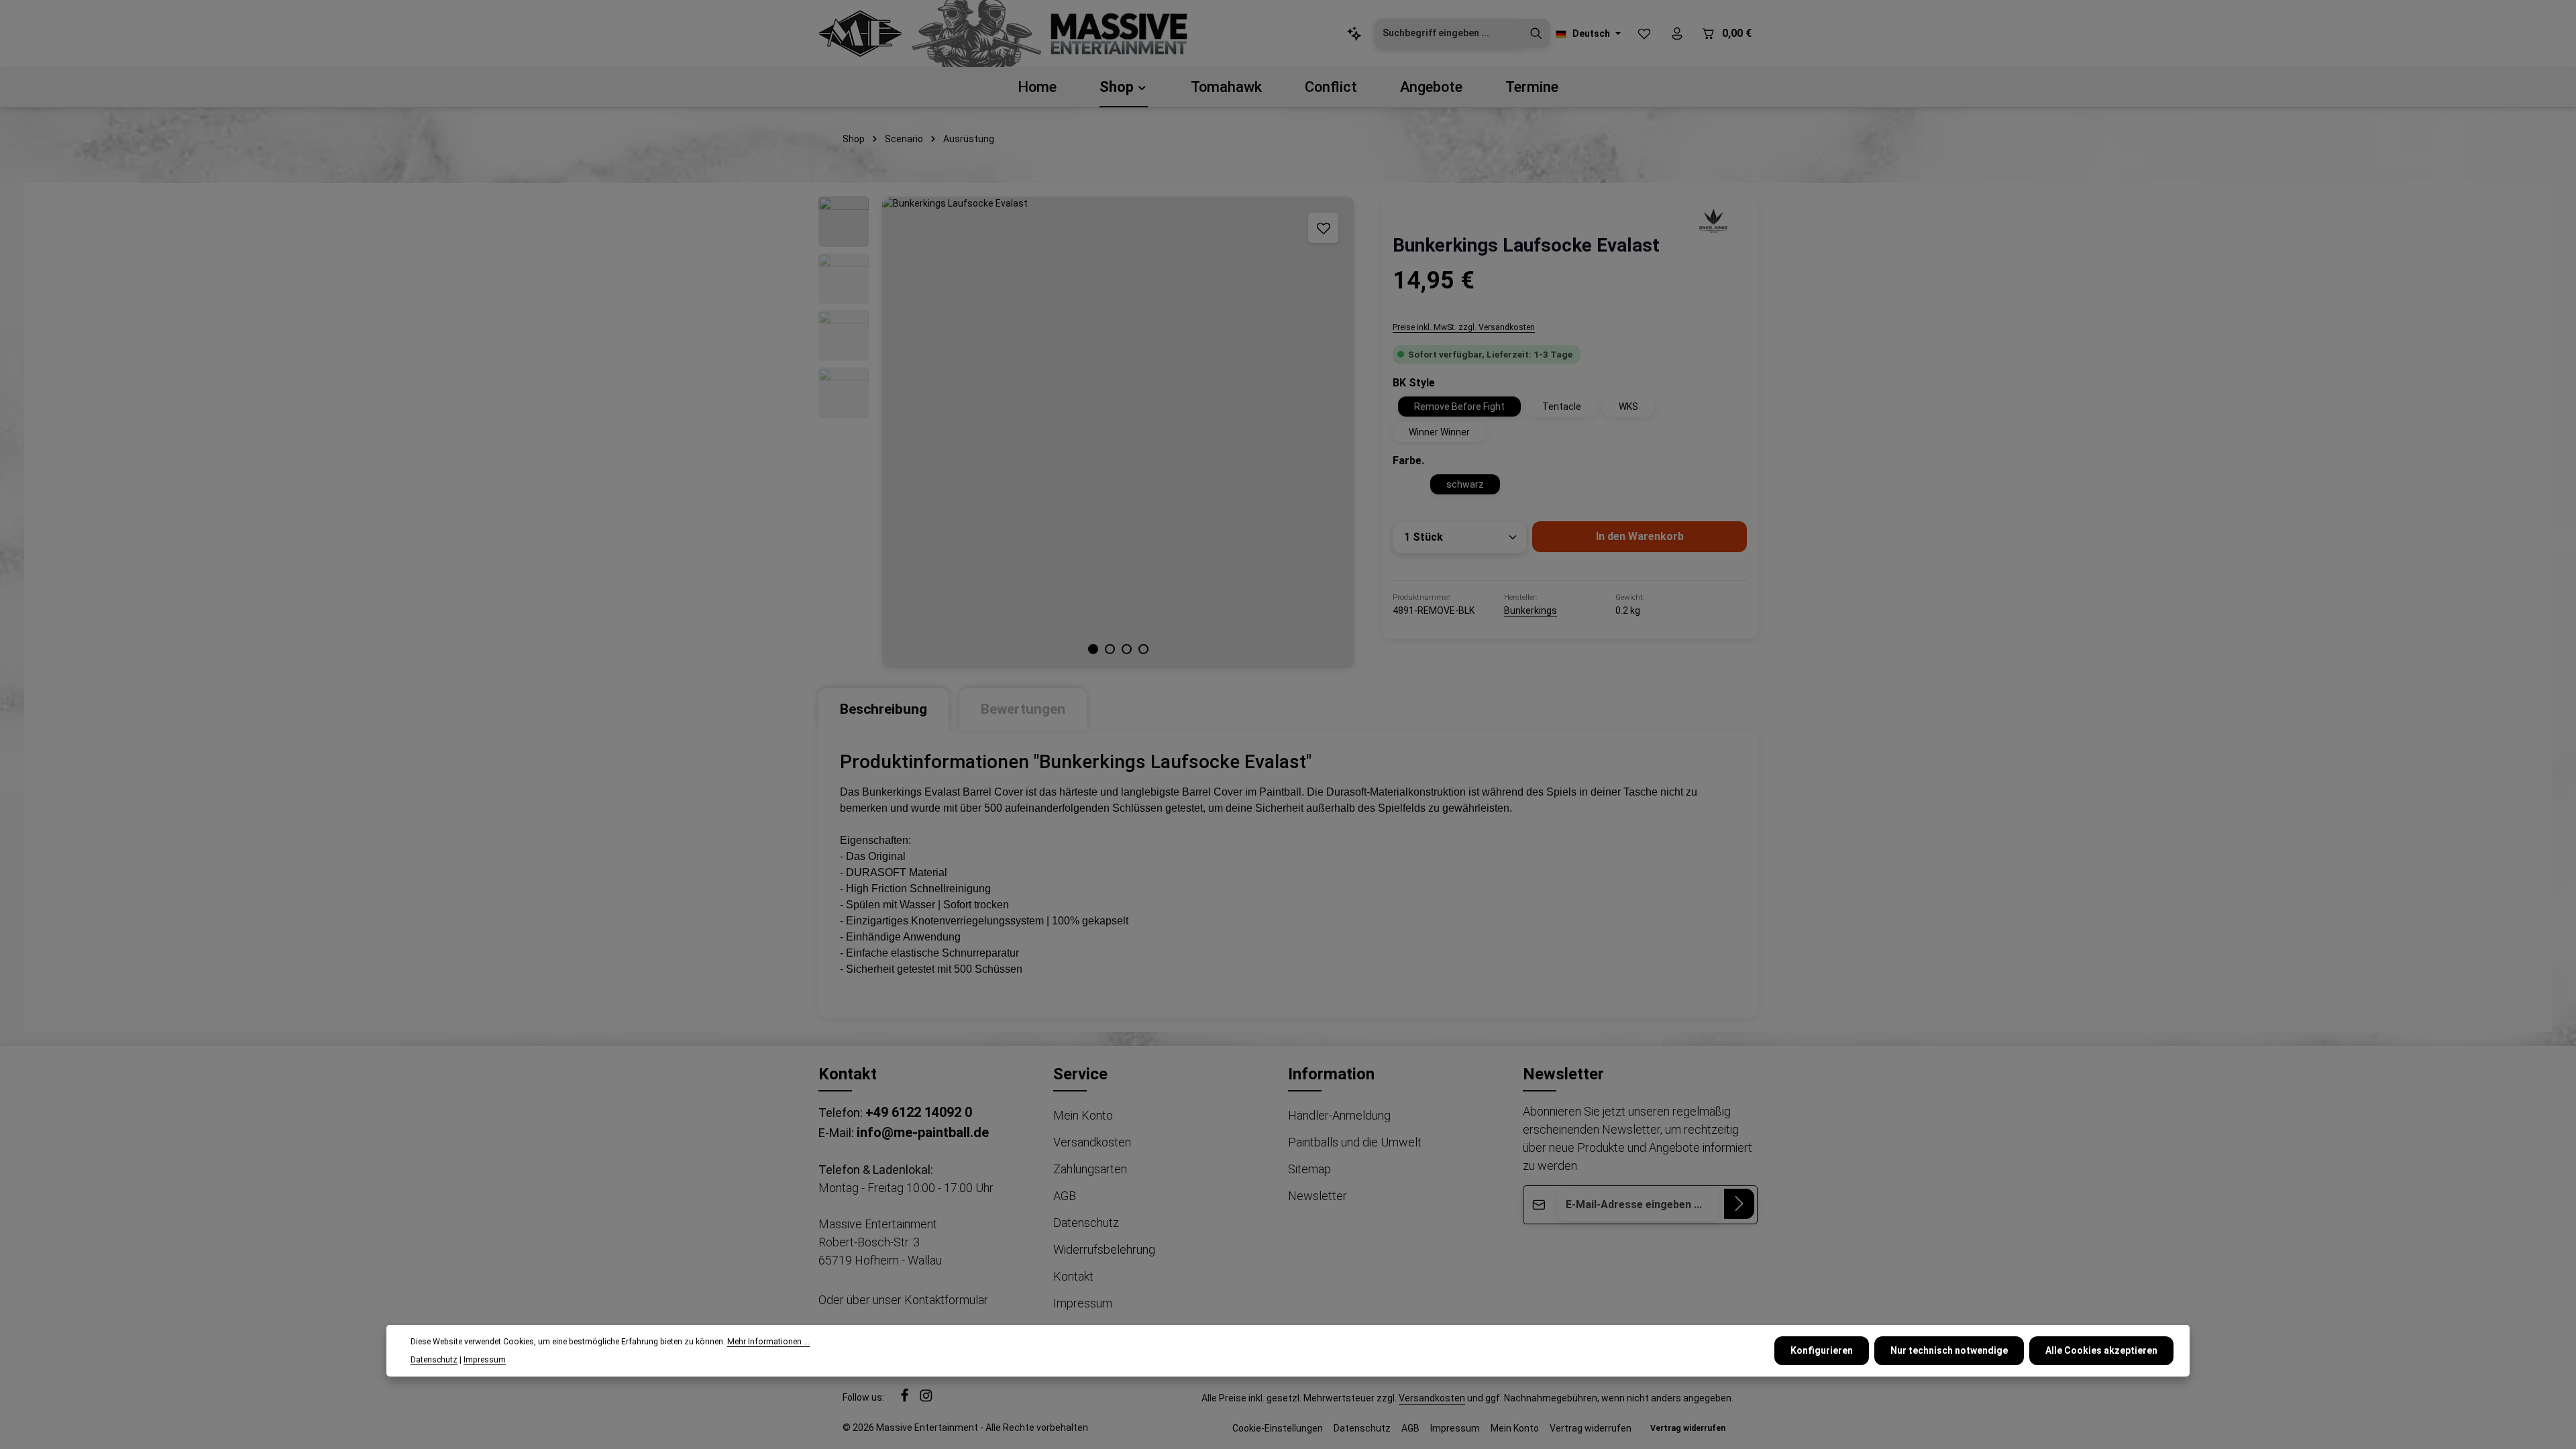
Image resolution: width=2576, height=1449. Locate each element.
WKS (1628, 407)
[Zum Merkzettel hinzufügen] (1323, 228)
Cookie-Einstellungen (1278, 1428)
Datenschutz (1086, 1223)
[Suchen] (1536, 34)
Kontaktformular (946, 1300)
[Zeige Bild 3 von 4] (1127, 649)
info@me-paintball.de (923, 1132)
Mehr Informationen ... (768, 1342)
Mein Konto (1083, 1115)
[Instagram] (926, 1399)
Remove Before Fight (1459, 407)
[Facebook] (906, 1399)
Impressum (1083, 1303)
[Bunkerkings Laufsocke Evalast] (1118, 432)
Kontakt (1073, 1276)
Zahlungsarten (1090, 1169)
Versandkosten (1092, 1142)
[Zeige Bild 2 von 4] (1110, 649)
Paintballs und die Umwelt (1355, 1142)
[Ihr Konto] (1677, 34)
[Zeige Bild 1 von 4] (1093, 649)
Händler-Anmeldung (1339, 1115)
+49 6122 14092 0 (919, 1112)
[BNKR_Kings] (1713, 220)
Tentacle (1562, 407)
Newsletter (1318, 1196)
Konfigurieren (1822, 1350)
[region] (1087, 432)
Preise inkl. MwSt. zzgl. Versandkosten (1464, 327)
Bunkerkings (1531, 610)
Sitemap (1309, 1169)
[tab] (883, 709)
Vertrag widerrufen (1591, 1428)
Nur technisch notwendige (1949, 1350)
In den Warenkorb (1640, 536)
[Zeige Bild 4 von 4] (1143, 649)
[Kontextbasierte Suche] (1354, 34)
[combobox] (1449, 34)
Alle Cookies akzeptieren (2101, 1350)
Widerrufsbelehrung (1104, 1249)
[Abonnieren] (1739, 1204)
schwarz (1465, 484)
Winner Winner (1439, 432)
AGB (1065, 1196)
